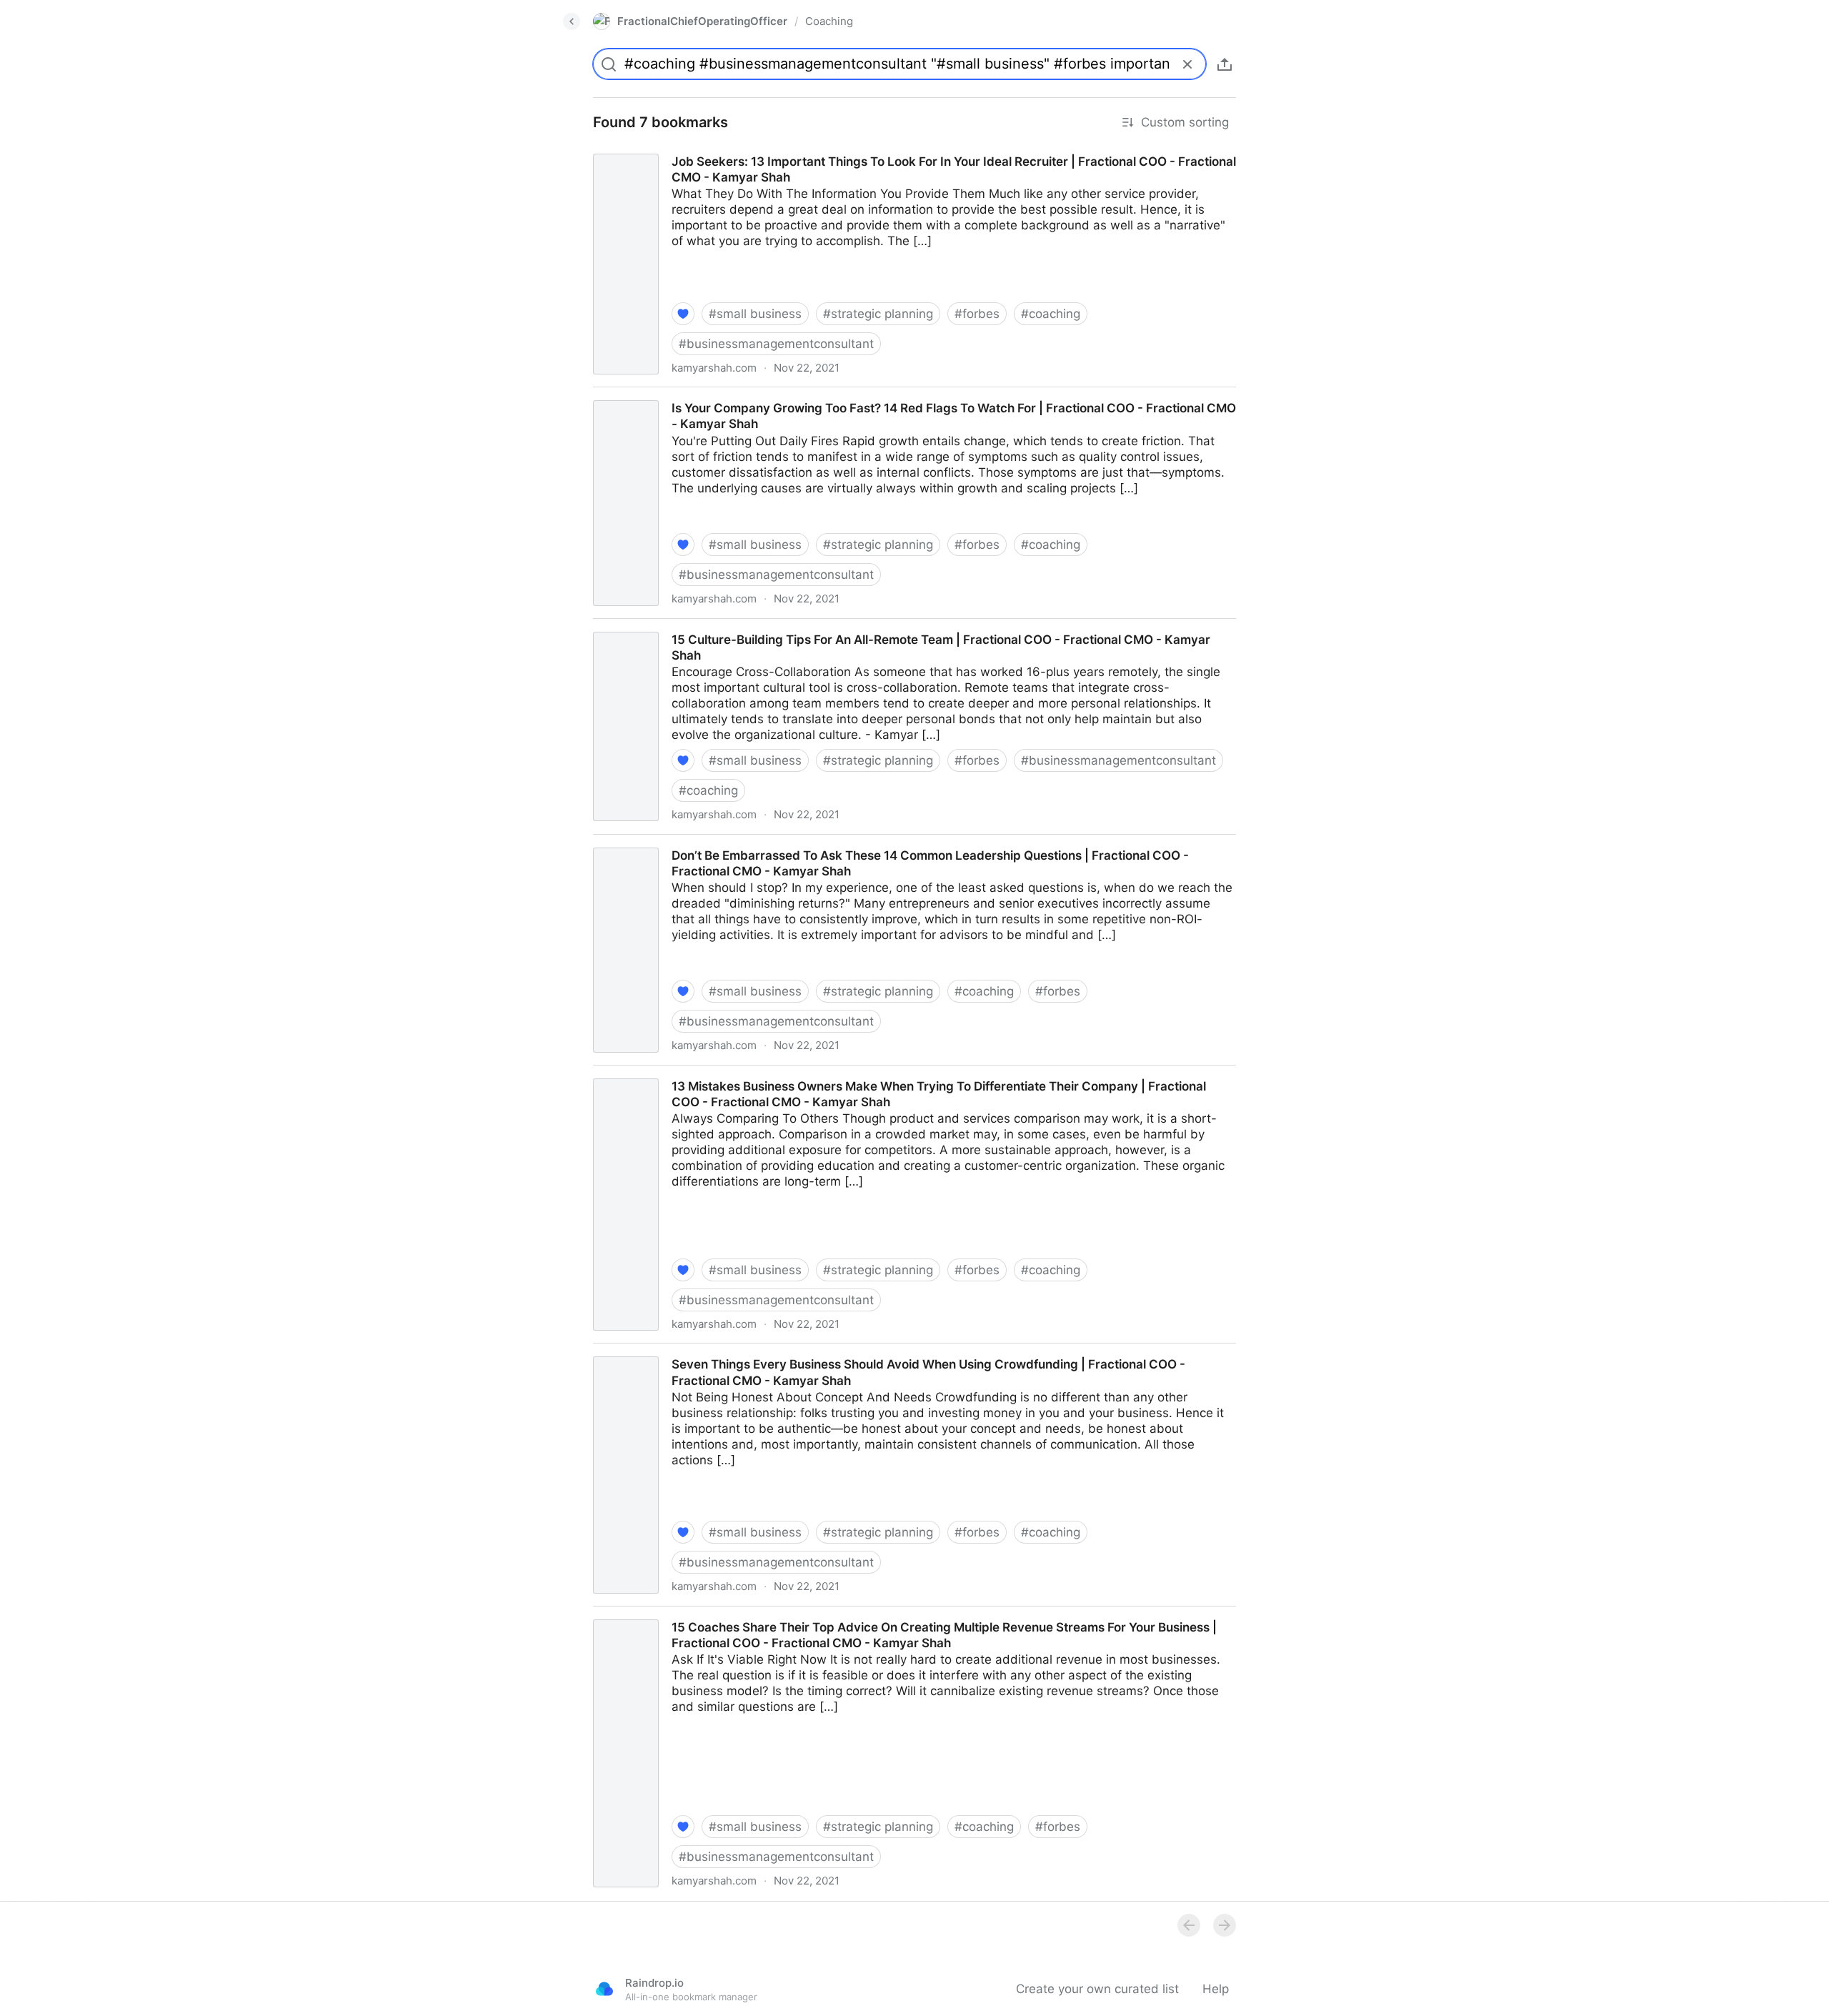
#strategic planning (878, 314)
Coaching (829, 21)
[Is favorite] (683, 314)
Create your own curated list (1097, 1989)
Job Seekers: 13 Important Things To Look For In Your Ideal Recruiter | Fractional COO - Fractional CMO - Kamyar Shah (905, 157)
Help (1216, 1989)
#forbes (977, 314)
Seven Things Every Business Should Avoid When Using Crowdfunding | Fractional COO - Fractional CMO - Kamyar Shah (911, 1359)
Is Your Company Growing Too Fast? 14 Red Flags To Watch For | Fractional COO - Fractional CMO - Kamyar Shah (907, 395)
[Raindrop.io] (604, 1989)
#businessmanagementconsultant (776, 344)
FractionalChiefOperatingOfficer (702, 21)
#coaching (1051, 314)
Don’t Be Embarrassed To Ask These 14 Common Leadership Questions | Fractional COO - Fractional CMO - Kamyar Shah (914, 850)
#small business (755, 314)
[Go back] (572, 21)
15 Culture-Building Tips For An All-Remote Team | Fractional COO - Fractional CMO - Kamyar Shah (866, 627)
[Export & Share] (1225, 64)
